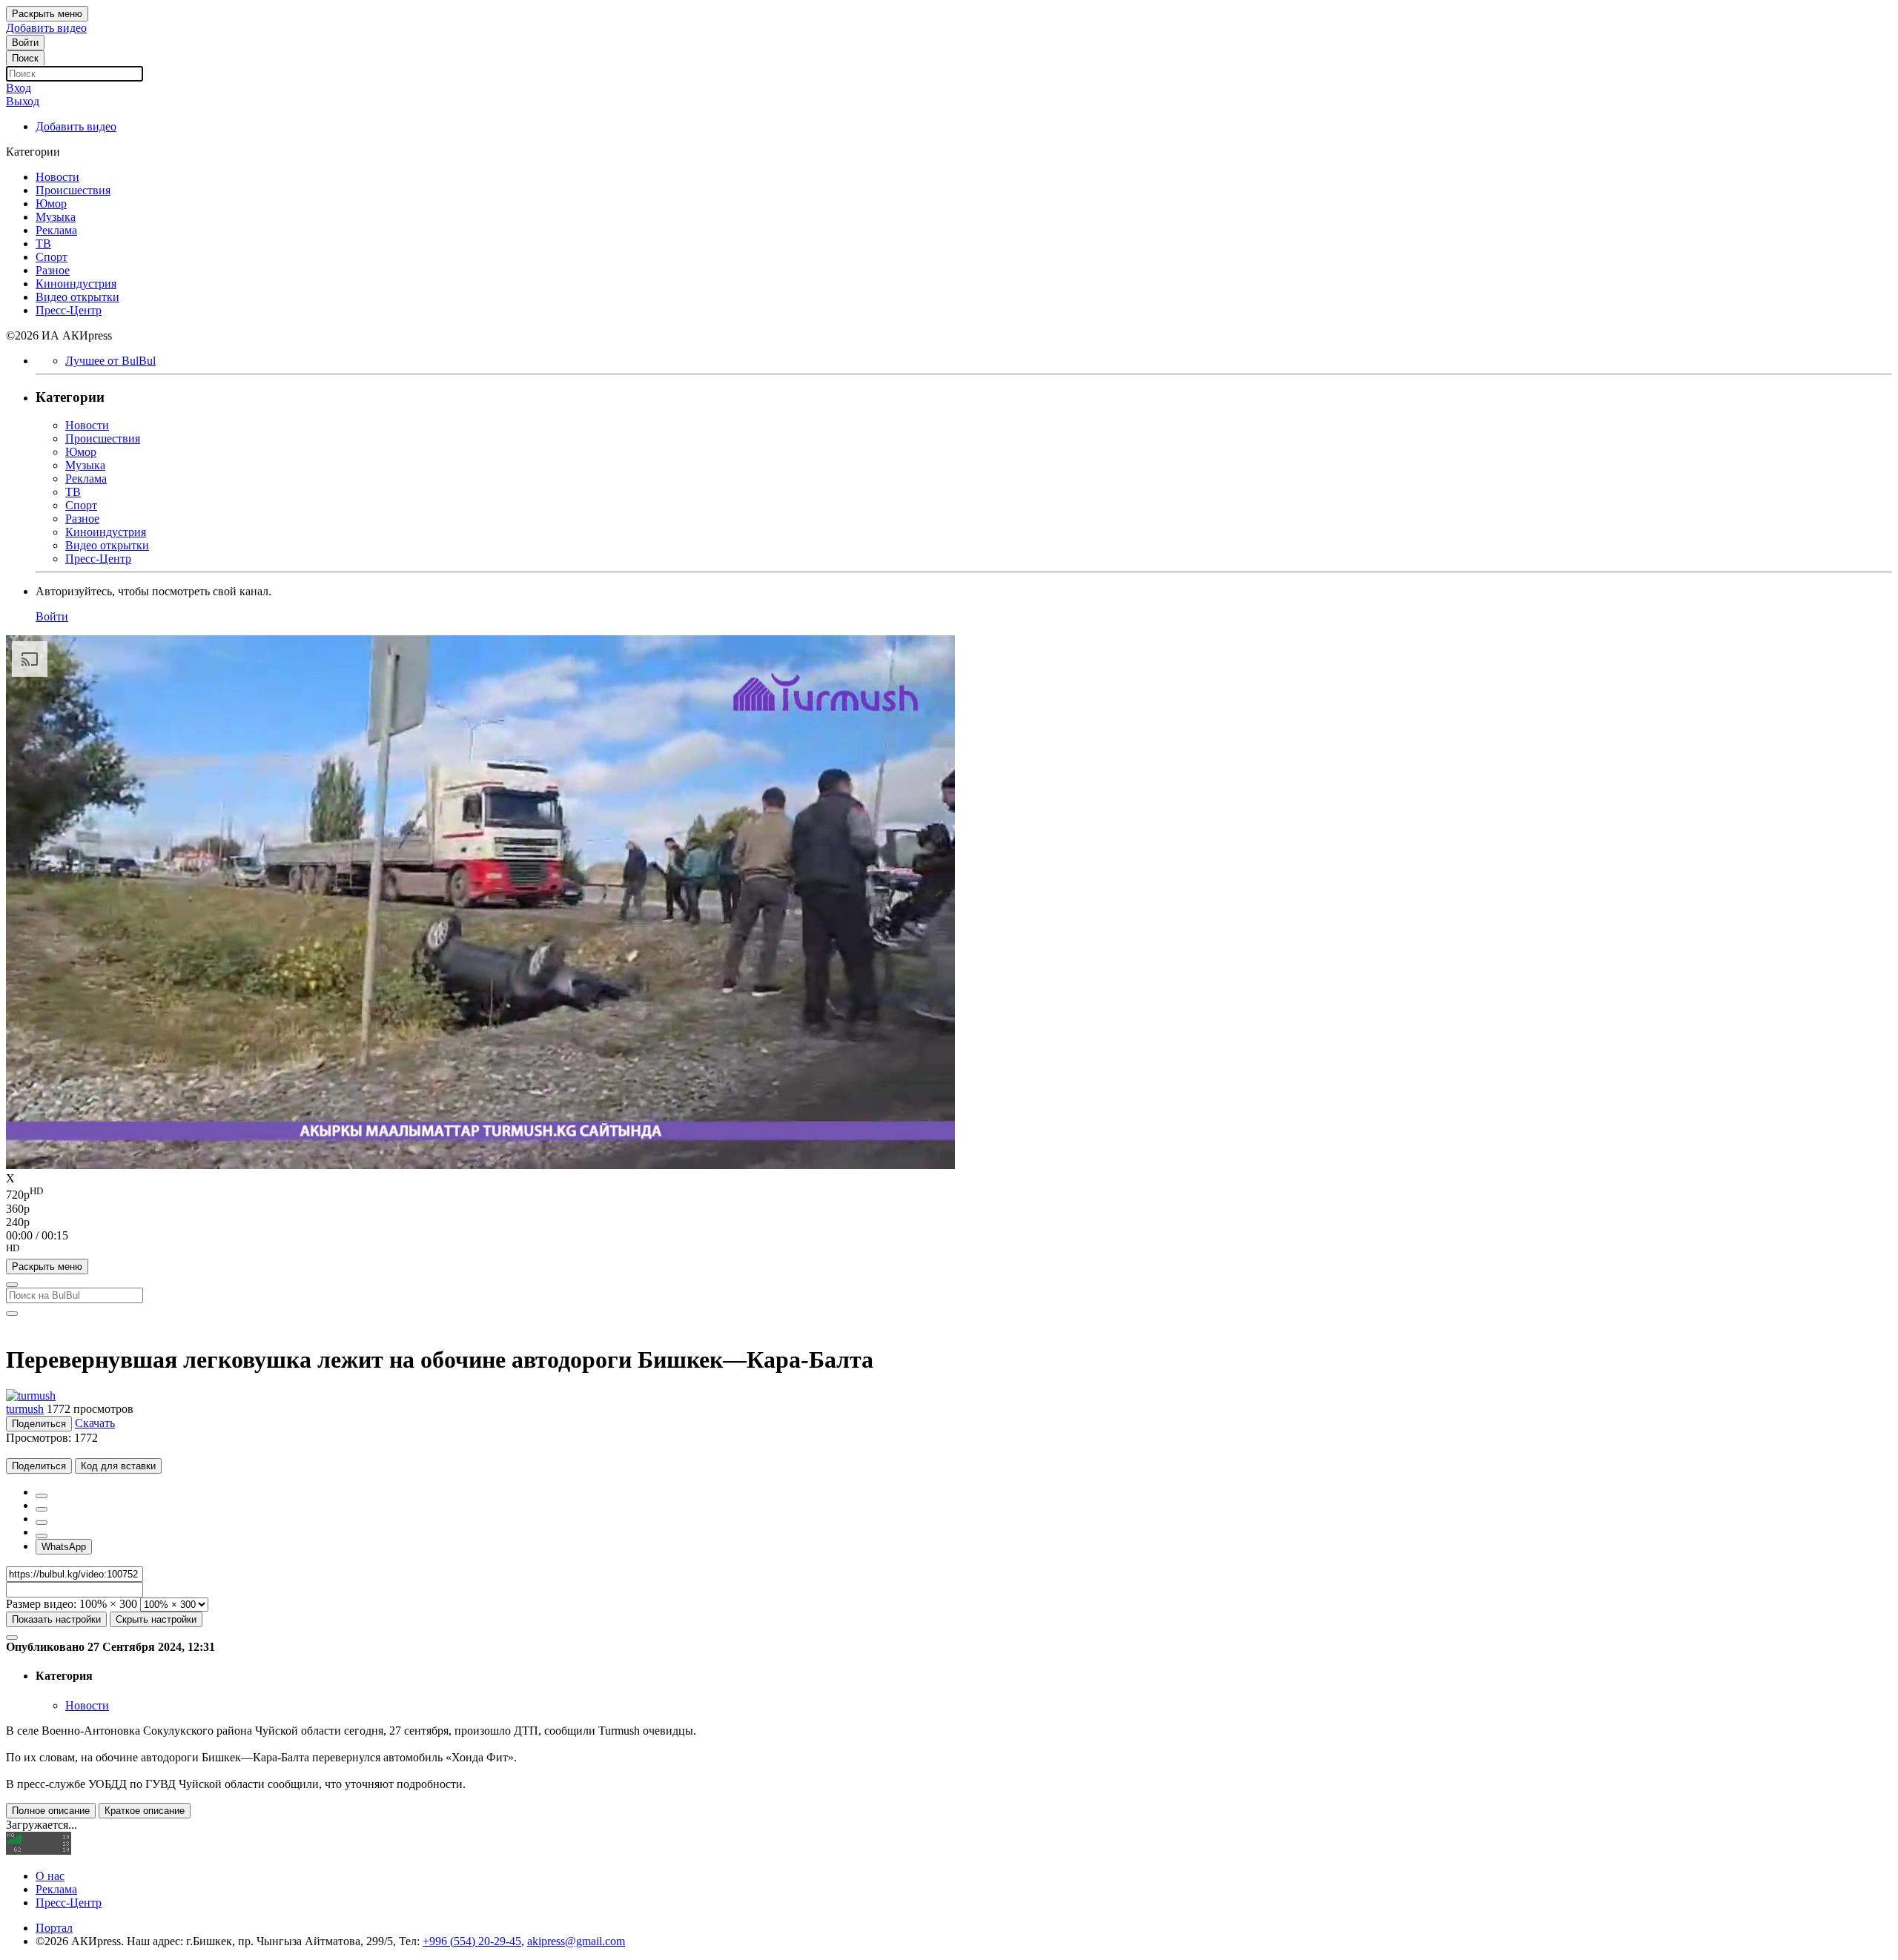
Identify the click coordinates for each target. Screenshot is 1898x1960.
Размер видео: (41, 1604)
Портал (54, 1928)
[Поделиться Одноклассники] (42, 1523)
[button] (949, 1251)
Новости (87, 1705)
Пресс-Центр (69, 1903)
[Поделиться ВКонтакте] (42, 1536)
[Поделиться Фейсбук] (42, 1496)
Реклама (56, 1889)
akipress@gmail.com (576, 1941)
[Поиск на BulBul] (12, 1285)
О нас (50, 1876)
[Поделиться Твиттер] (42, 1509)
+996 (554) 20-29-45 (472, 1941)
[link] (25, 43)
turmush (25, 1409)
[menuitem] (949, 1193)
